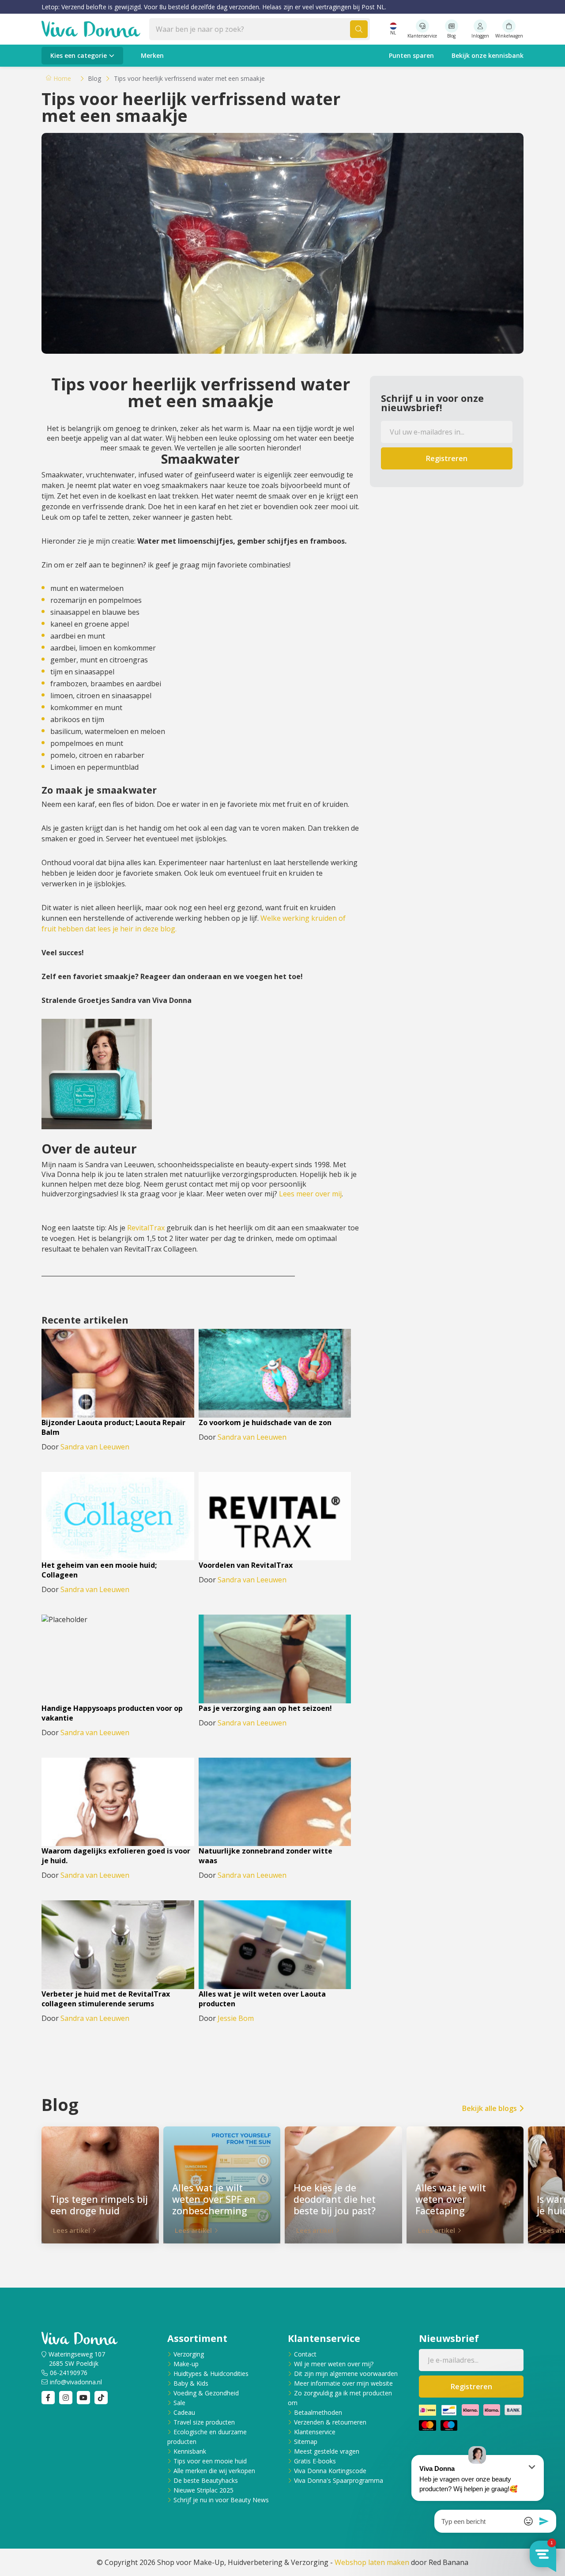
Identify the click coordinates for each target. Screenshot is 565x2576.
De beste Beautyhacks (206, 2480)
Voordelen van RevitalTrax (246, 1565)
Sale (179, 2403)
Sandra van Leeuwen (95, 1447)
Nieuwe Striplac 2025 (203, 2490)
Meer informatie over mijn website (343, 2383)
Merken (152, 55)
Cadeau (184, 2412)
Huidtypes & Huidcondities (211, 2374)
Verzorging (189, 2354)
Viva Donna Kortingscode (330, 2471)
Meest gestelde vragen (327, 2451)
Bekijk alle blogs (490, 2108)
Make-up (186, 2364)
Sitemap (306, 2442)
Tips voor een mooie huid (210, 2461)
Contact (305, 2354)
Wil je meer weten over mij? (334, 2364)
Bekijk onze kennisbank (488, 55)
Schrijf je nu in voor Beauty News (221, 2500)
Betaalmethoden (318, 2412)
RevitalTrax (146, 1228)
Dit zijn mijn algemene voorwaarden (346, 2374)
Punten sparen (411, 55)
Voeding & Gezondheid (206, 2393)
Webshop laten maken (372, 2562)
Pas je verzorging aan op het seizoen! (265, 1708)
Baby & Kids (191, 2383)
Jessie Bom (236, 2018)
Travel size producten (204, 2422)
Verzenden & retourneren (330, 2422)
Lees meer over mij (310, 1194)
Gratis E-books (315, 2461)
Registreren (447, 458)
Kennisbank (190, 2451)
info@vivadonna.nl (76, 2382)
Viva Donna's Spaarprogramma (339, 2480)
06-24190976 (69, 2373)
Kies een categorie (79, 55)
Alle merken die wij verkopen (214, 2471)
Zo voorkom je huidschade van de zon (265, 1422)
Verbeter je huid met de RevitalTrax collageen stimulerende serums (106, 1999)
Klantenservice (315, 2432)
